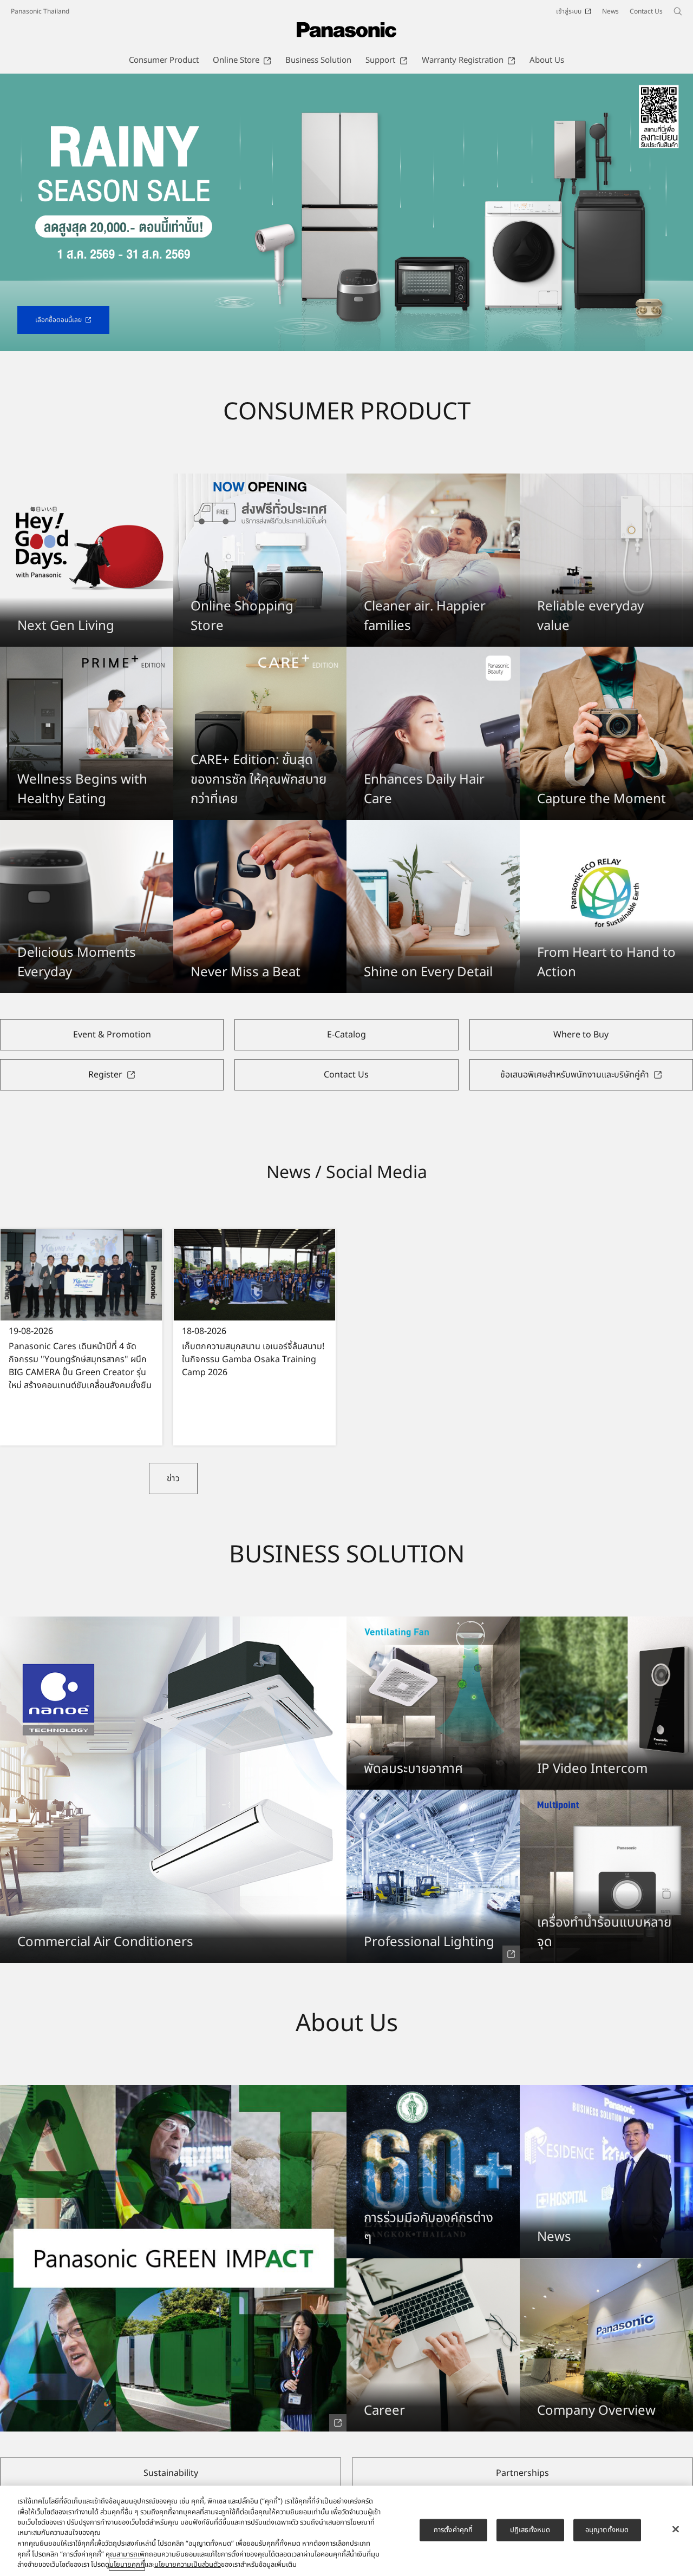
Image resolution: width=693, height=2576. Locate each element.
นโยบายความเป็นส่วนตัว (188, 2565)
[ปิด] (676, 2529)
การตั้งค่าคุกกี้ (453, 2529)
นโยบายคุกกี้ (127, 2565)
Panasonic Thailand (40, 11)
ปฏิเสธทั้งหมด (530, 2529)
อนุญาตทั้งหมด (607, 2529)
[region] (346, 2531)
